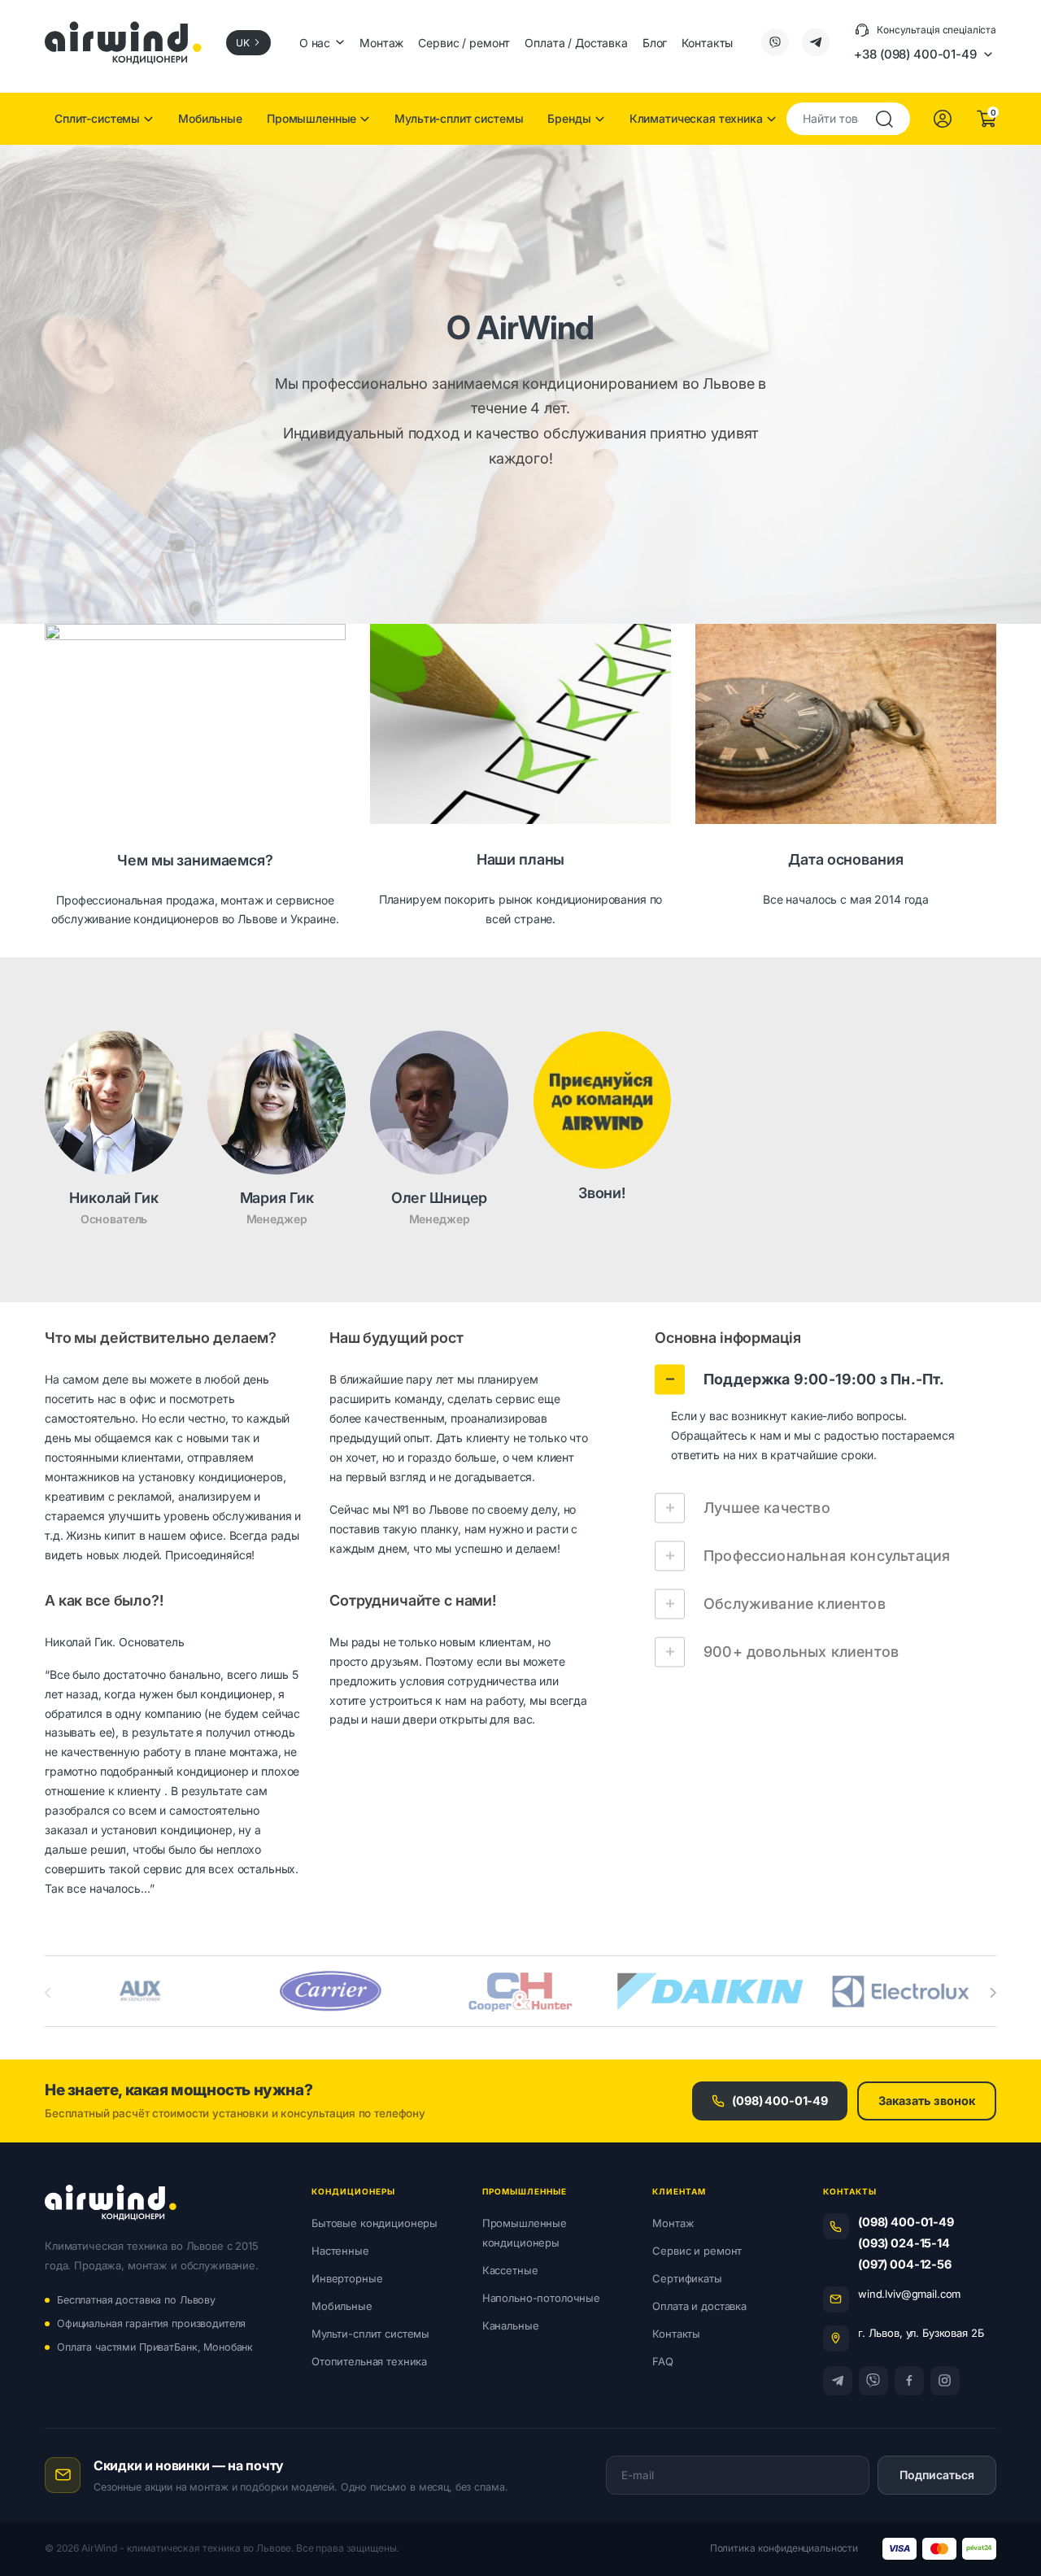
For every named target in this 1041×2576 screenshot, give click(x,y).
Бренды (569, 118)
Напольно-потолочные (541, 2298)
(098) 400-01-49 (780, 2101)
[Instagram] (945, 2381)
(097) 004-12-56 (905, 2264)
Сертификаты (687, 2278)
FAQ (663, 2361)
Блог (655, 43)
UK (243, 43)
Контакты (707, 43)
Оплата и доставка (699, 2306)
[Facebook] (909, 2381)
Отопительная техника (369, 2361)
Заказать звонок (927, 2101)
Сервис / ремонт (464, 43)
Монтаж (381, 43)
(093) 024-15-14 (904, 2243)
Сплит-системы (97, 118)
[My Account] (943, 119)
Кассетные (510, 2270)
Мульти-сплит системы (459, 118)
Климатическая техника (696, 118)
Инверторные (347, 2278)
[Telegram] (838, 2381)
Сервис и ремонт (697, 2251)
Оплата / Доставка (576, 43)
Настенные (340, 2251)
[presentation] (993, 1993)
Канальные (511, 2325)
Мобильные (210, 118)
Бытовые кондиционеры (375, 2223)
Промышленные (311, 118)
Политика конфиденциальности (784, 2548)
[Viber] (873, 2381)
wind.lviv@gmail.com (909, 2294)
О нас (315, 43)
